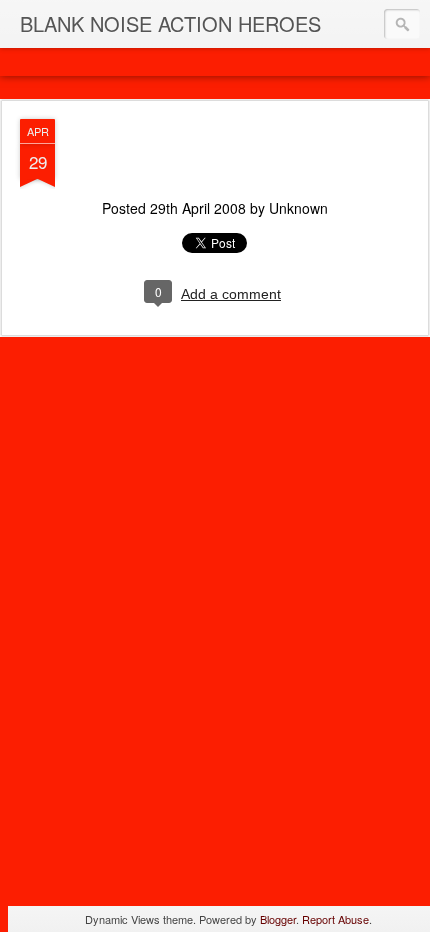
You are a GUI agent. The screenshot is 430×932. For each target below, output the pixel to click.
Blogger (278, 919)
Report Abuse (335, 919)
